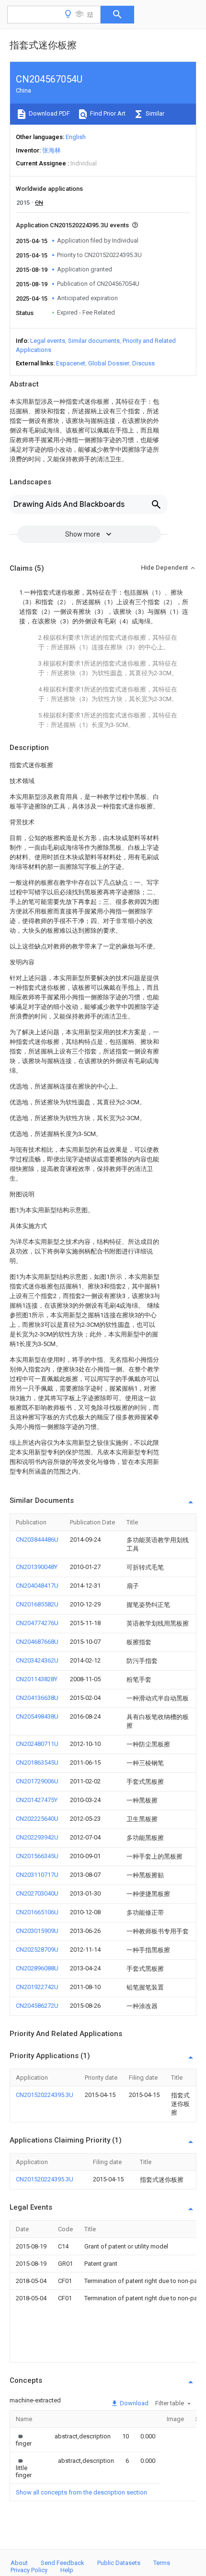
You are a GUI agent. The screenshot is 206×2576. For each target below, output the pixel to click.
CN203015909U (37, 1931)
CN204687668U (37, 1642)
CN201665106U (37, 1912)
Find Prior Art (107, 113)
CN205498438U (37, 1716)
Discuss (143, 363)
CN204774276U (37, 1623)
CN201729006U (37, 1781)
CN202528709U (37, 1950)
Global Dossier (109, 363)
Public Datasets (119, 2563)
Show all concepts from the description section (81, 2492)
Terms (162, 2563)
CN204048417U (37, 1586)
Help (67, 2570)
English (76, 137)
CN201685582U (37, 1604)
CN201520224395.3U (45, 2095)
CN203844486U (37, 1540)
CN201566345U (37, 1856)
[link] (24, 2440)
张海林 (51, 150)
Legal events (48, 341)
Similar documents (94, 341)
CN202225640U (37, 1819)
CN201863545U (37, 1762)
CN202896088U (37, 1968)
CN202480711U (37, 1744)
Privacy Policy (29, 2570)
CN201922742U (37, 1987)
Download (133, 2403)
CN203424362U (37, 1660)
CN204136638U (37, 1698)
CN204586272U (37, 2006)
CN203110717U (37, 1875)
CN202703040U (37, 1893)
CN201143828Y (37, 1679)
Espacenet (71, 363)
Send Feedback (63, 2563)
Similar (154, 113)
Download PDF (49, 113)
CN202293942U (37, 1837)
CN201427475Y (37, 1800)
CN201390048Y (37, 1567)
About (19, 2563)
